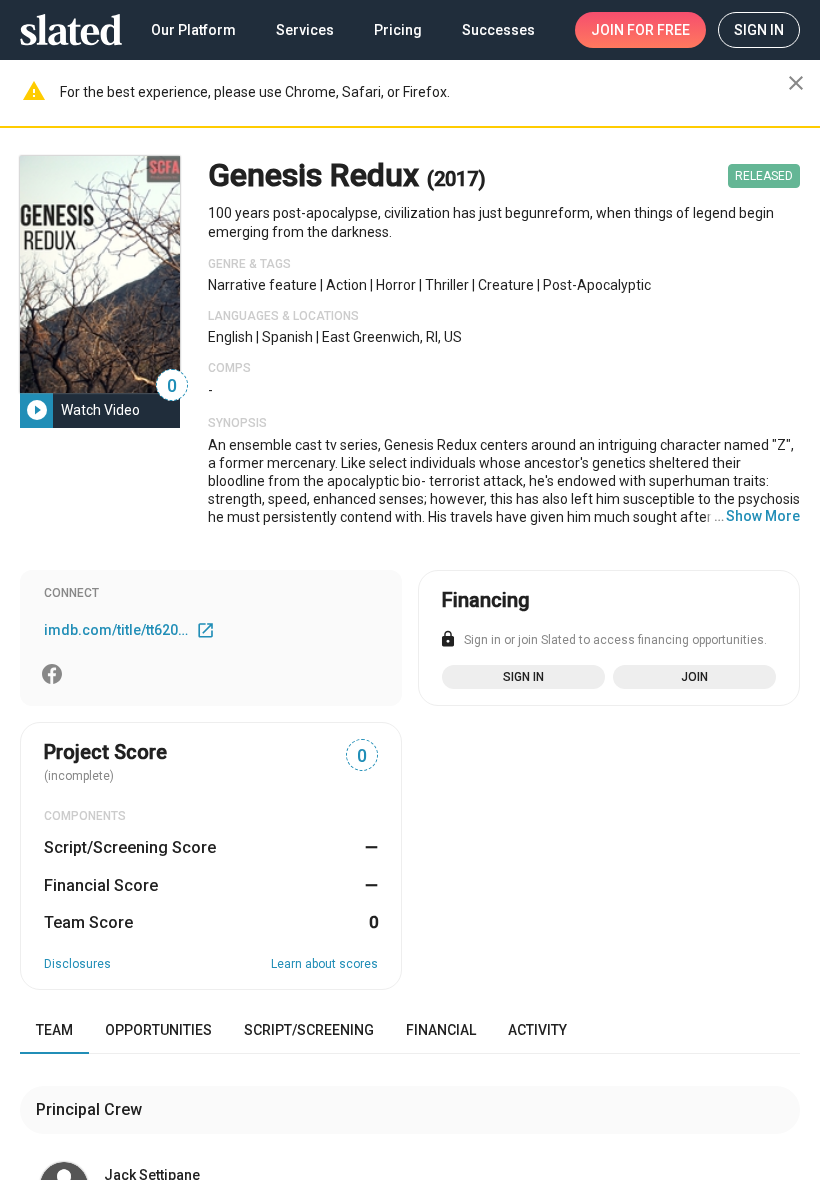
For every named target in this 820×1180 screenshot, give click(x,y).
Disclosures (77, 964)
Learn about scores (324, 964)
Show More (763, 516)
